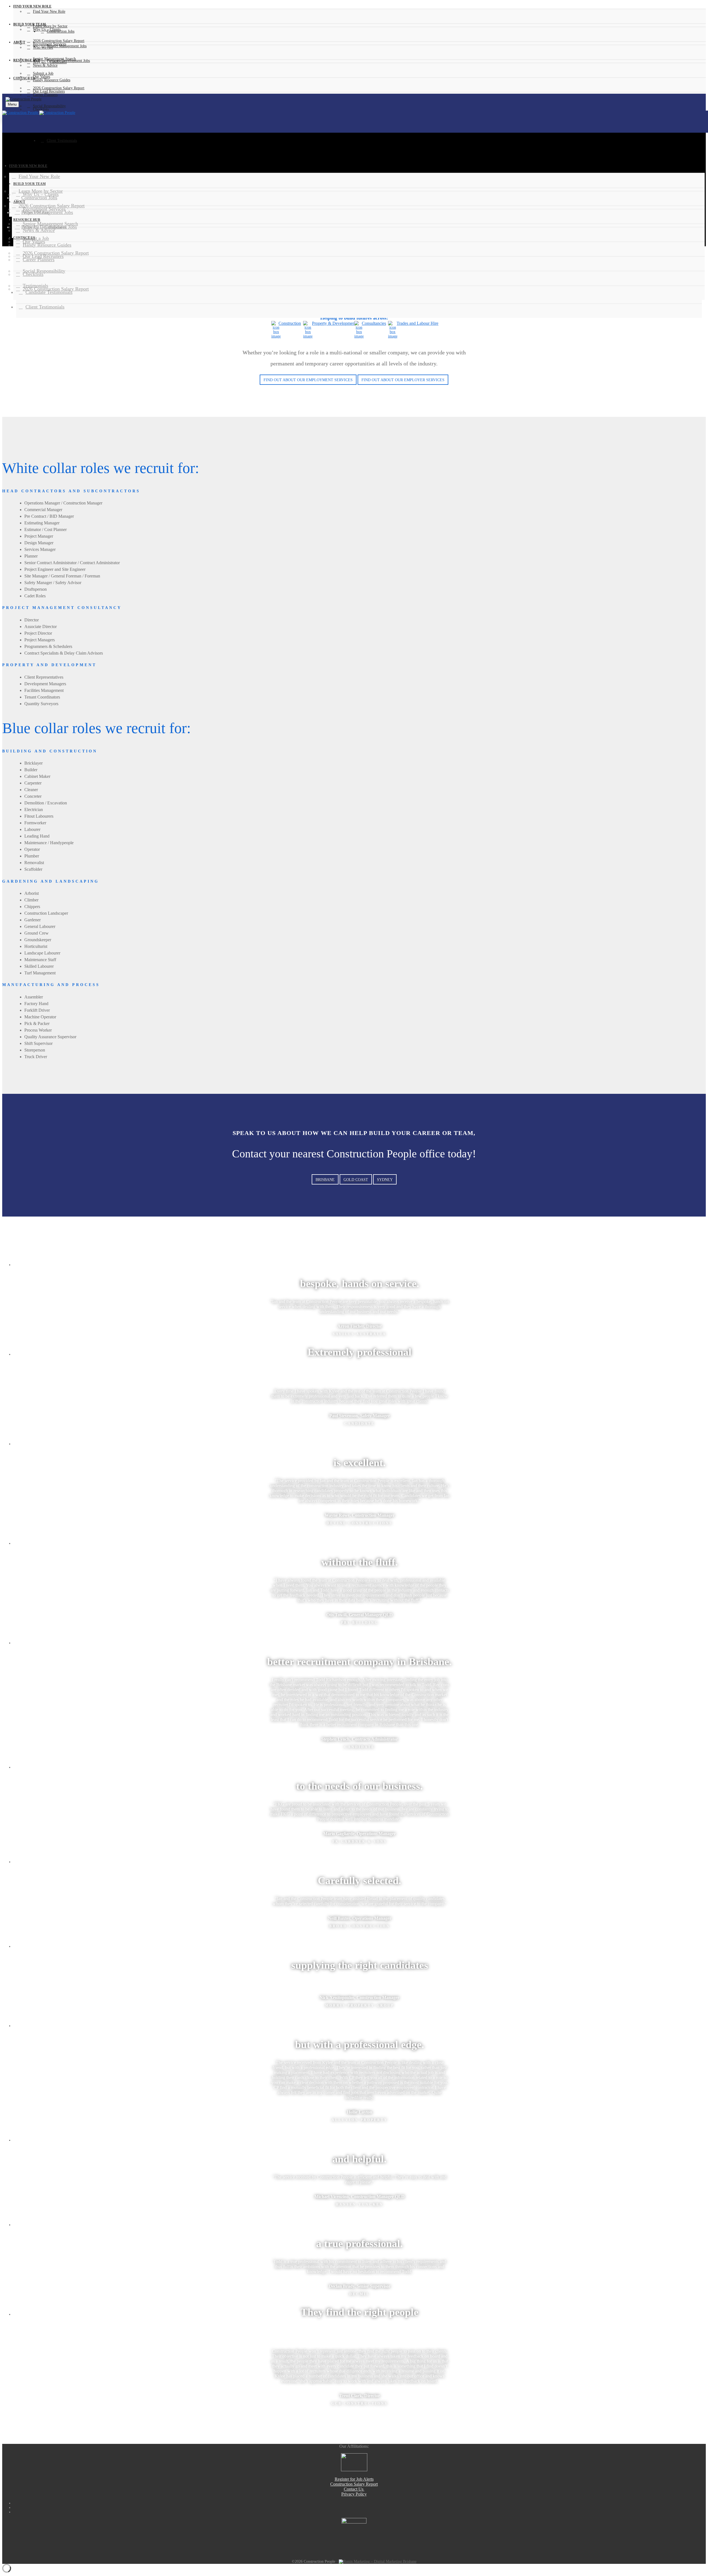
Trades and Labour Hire (417, 323)
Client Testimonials (45, 307)
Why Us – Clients (47, 29)
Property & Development (334, 323)
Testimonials (35, 286)
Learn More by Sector (50, 26)
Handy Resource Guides (52, 80)
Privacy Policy (354, 2494)
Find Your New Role (49, 11)
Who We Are (43, 47)
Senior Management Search (54, 59)
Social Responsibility (49, 106)
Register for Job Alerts (354, 2479)
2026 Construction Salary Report (59, 41)
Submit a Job (43, 73)
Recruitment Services (50, 44)
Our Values (41, 77)
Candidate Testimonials (49, 292)
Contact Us (354, 2489)
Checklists (33, 274)
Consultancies (374, 323)
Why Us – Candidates (50, 62)
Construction (290, 323)
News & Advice (45, 65)
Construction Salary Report (354, 2484)
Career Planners (45, 95)
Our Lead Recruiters (49, 91)
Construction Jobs (39, 198)
